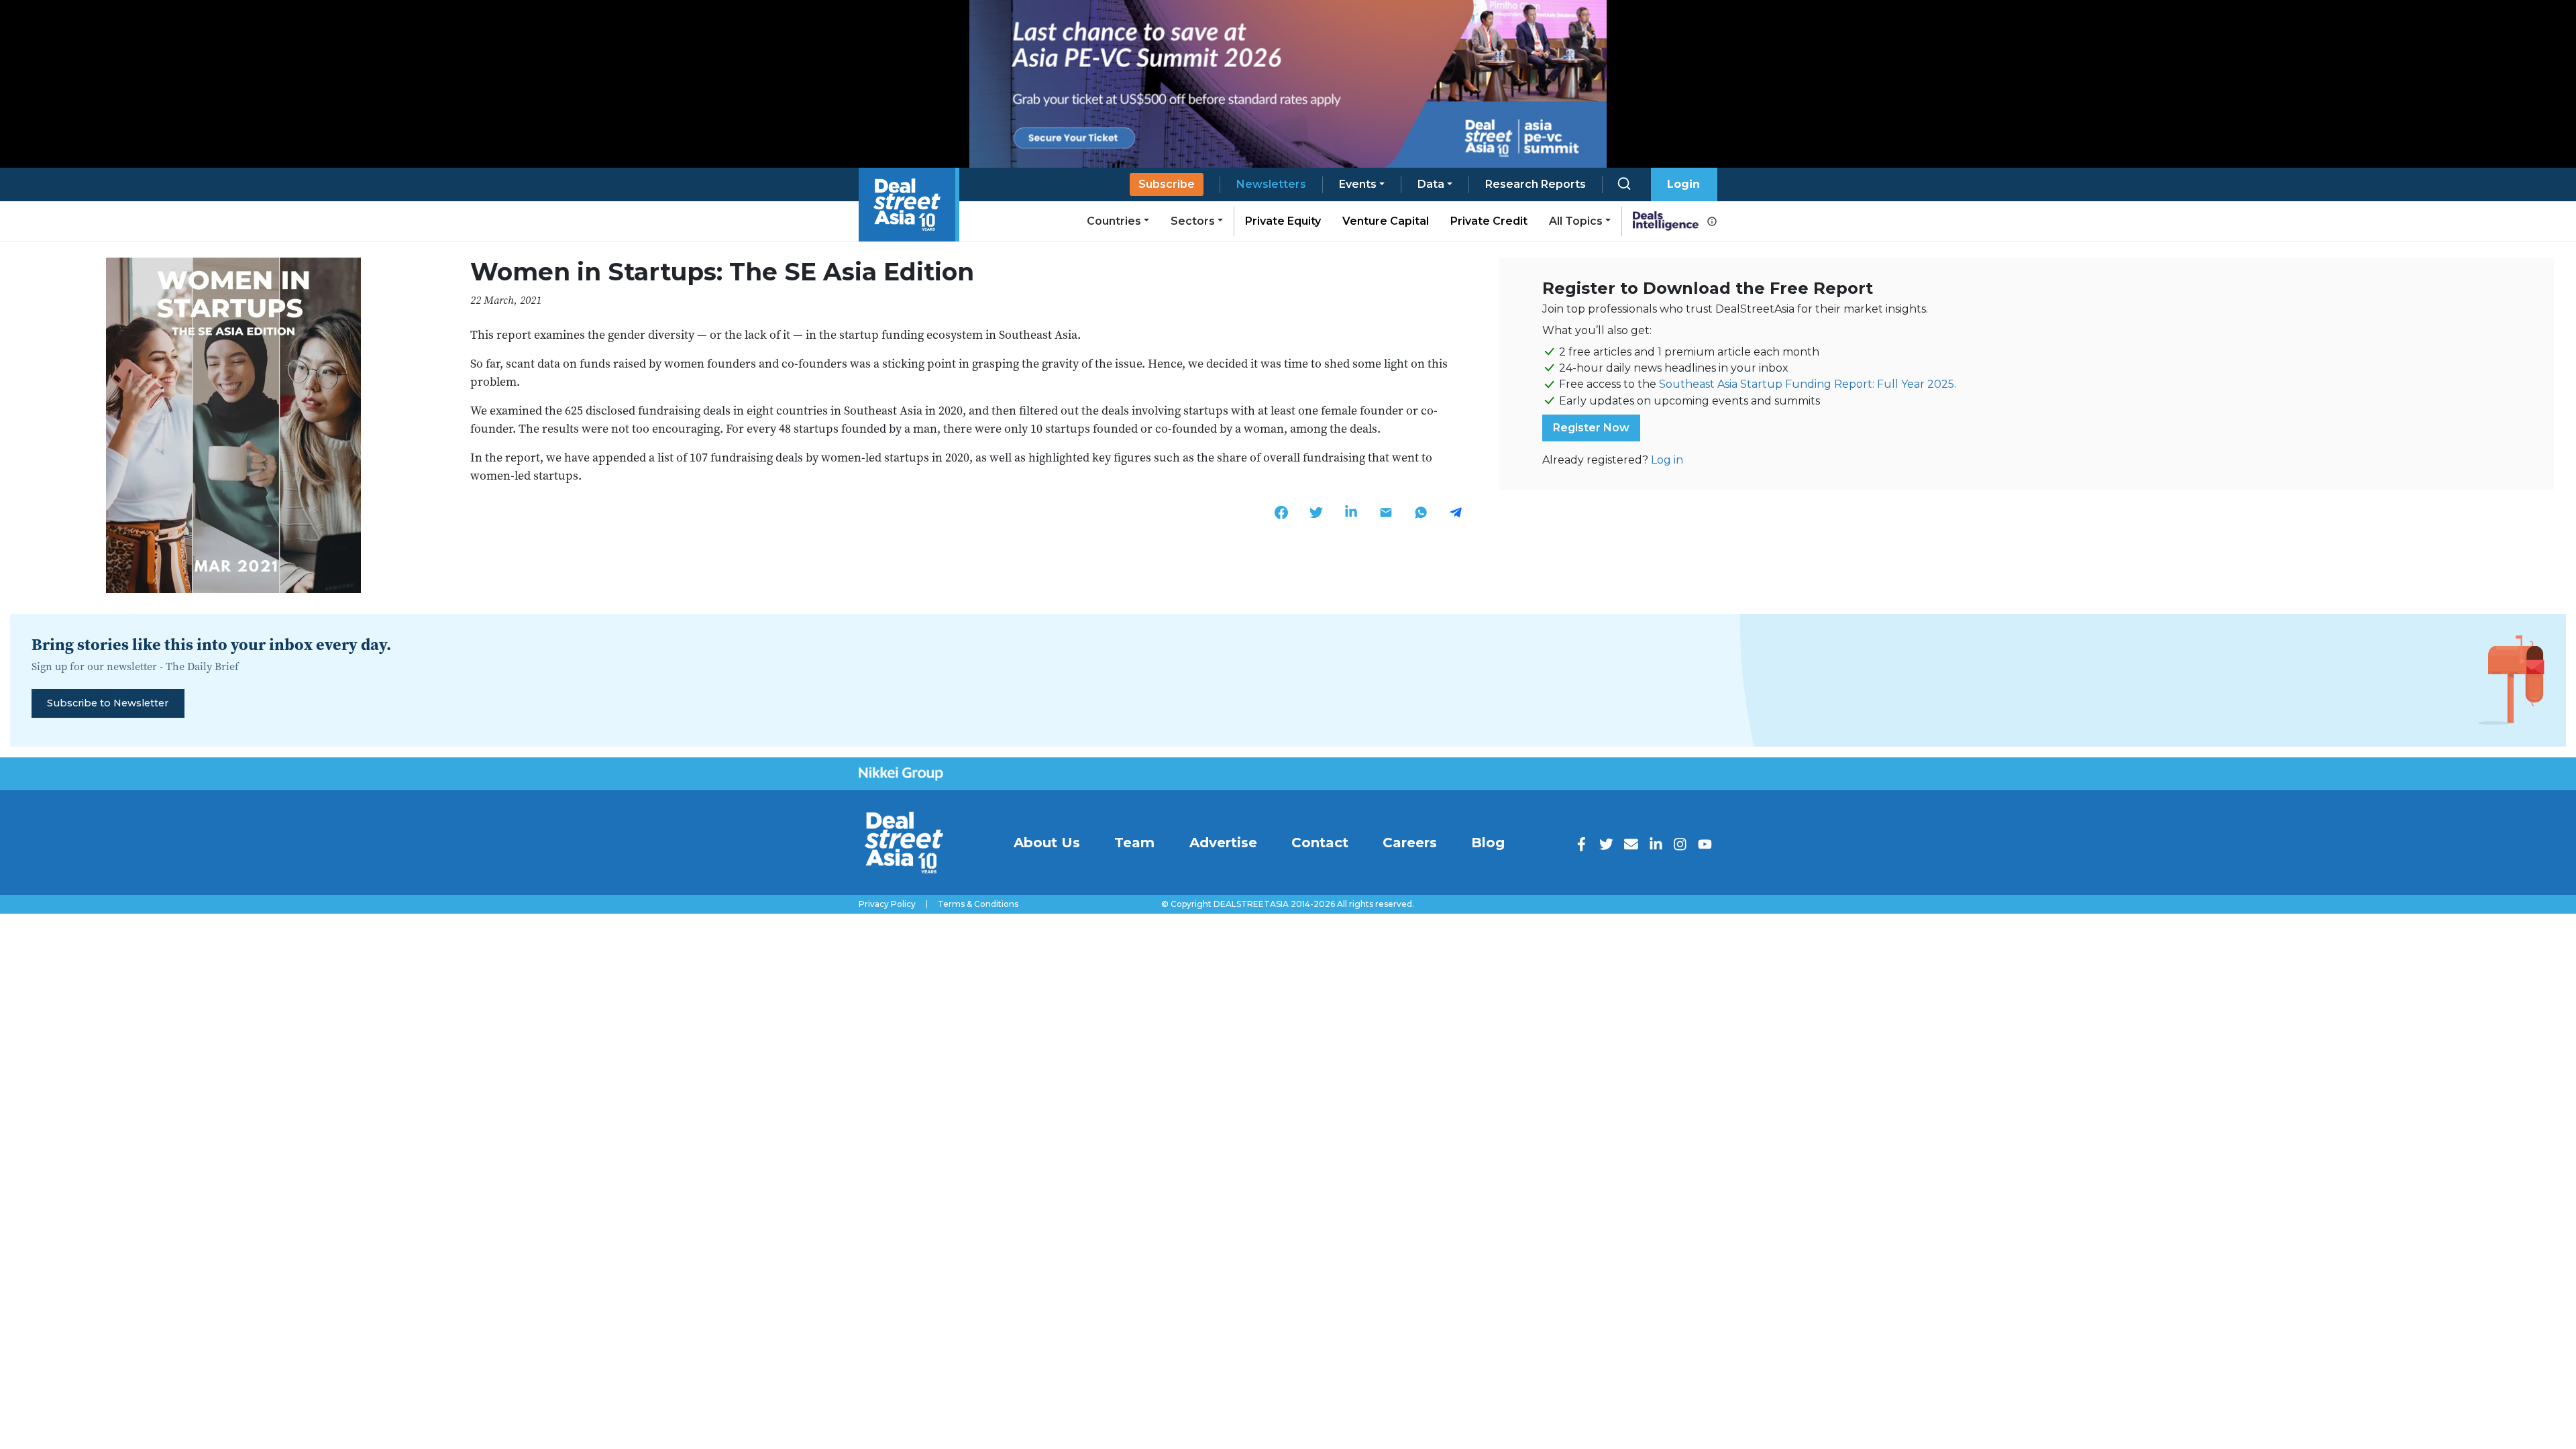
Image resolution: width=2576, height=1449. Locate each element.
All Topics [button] (1576, 221)
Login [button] (1683, 184)
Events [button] (1358, 184)
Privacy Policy (887, 904)
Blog (1488, 843)
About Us (1047, 843)
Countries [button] (1114, 221)
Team (1134, 843)
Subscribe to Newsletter (108, 703)
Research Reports (1536, 184)
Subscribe (1167, 184)
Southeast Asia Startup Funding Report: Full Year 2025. (1808, 384)
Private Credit (1489, 221)
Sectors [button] (1193, 221)
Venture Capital (1386, 221)
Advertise (1223, 843)
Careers (1410, 843)
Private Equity (1283, 221)
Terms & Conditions (978, 904)
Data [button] (1431, 184)
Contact (1320, 843)
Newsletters (1271, 184)
